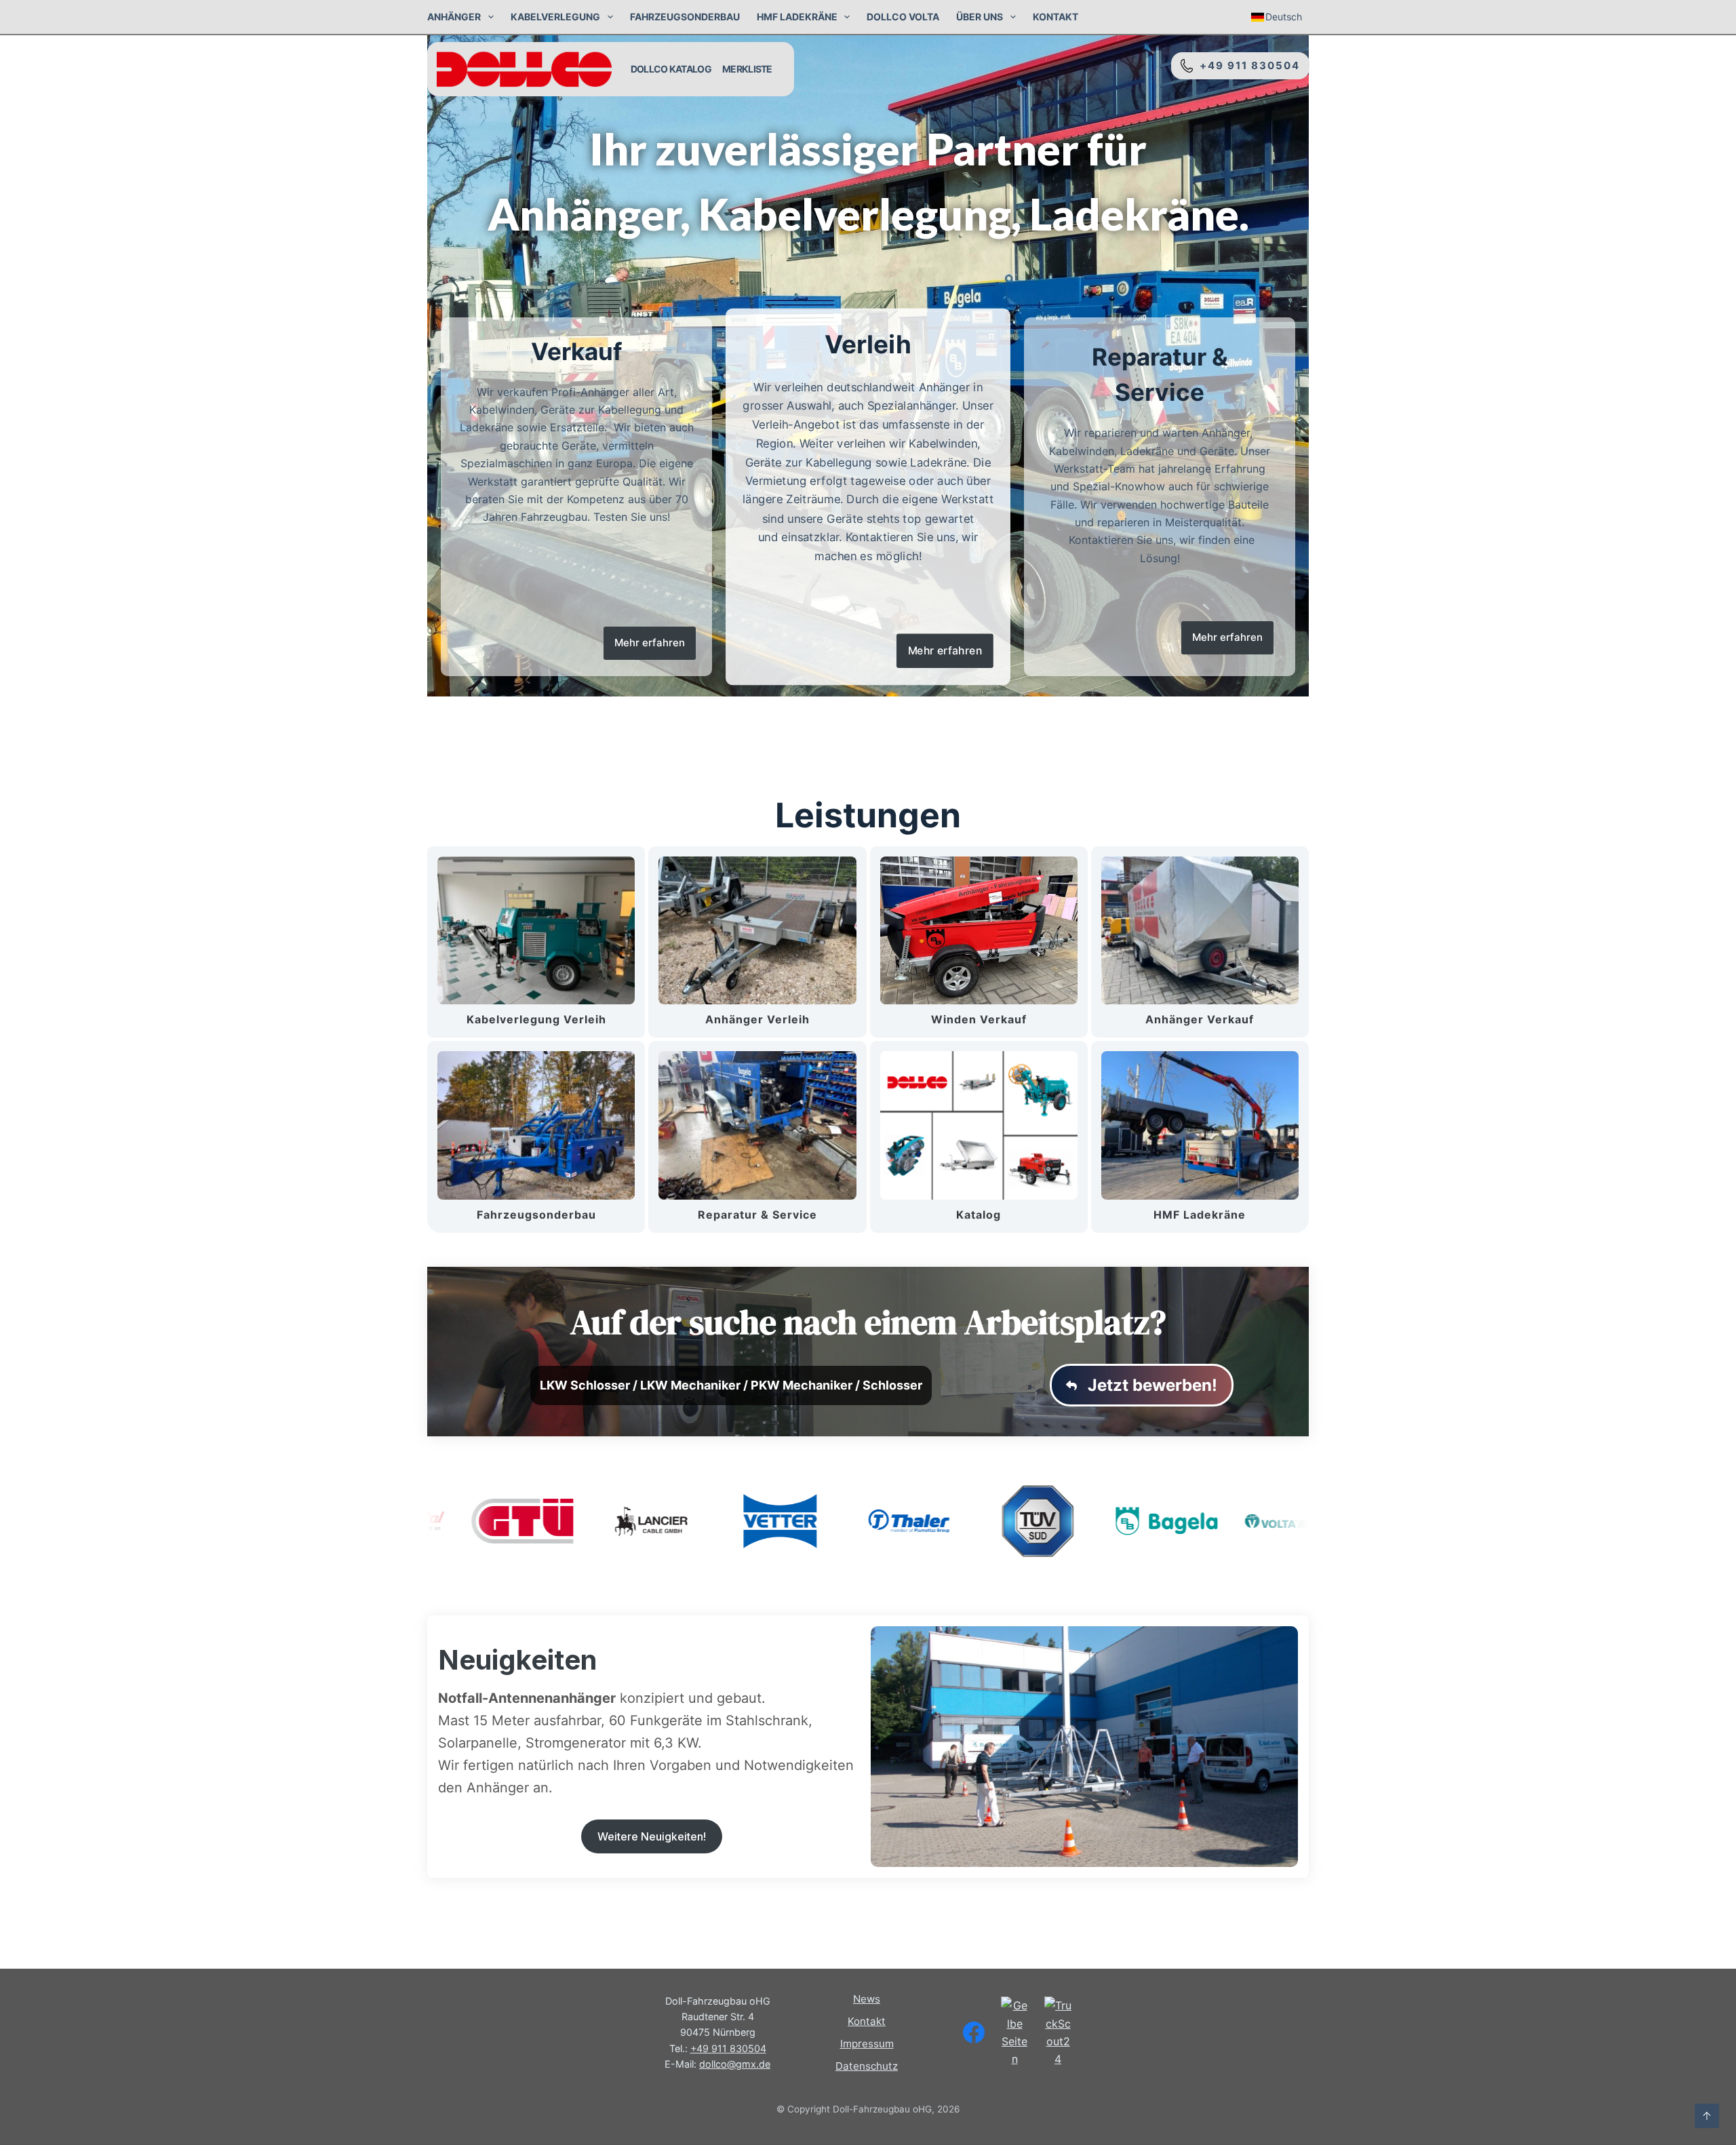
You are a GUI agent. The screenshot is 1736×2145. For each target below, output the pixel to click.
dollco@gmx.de (735, 2064)
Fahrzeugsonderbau (685, 17)
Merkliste (747, 69)
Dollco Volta (903, 17)
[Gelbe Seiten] (1014, 2032)
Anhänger (454, 17)
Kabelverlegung (555, 17)
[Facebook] (974, 2032)
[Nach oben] (1707, 2116)
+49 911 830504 (1246, 65)
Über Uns (980, 17)
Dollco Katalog (671, 69)
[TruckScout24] (1058, 2032)
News (867, 1999)
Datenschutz (867, 2066)
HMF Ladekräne (797, 17)
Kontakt (1056, 17)
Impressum (867, 2044)
